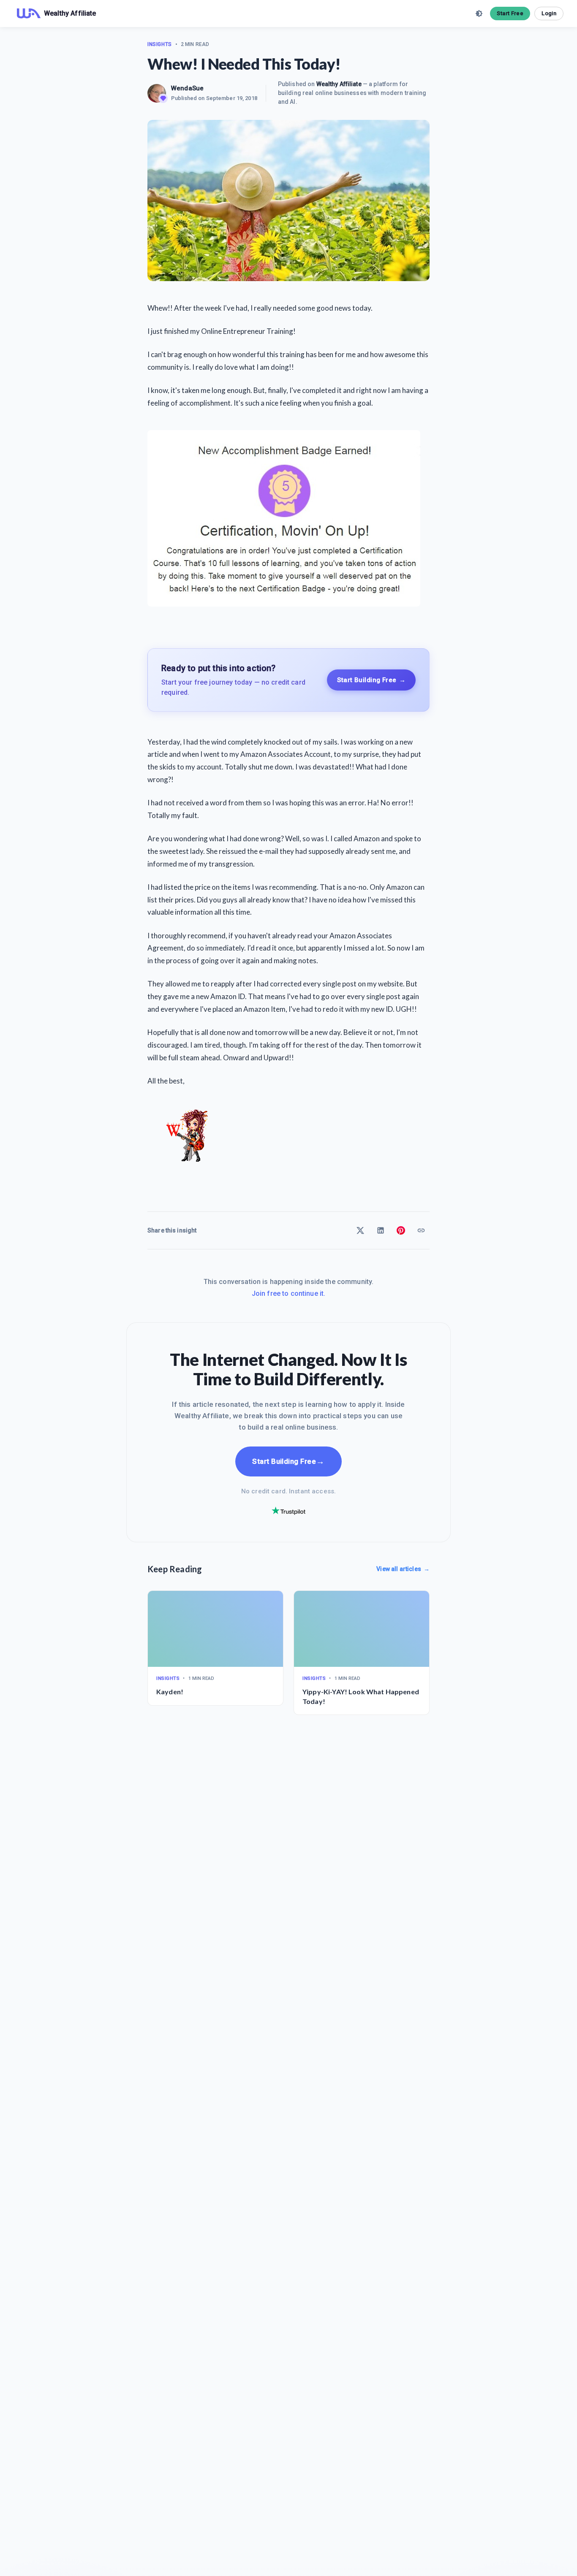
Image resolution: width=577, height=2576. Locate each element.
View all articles (403, 1569)
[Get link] (421, 1230)
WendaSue (187, 88)
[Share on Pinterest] (401, 1230)
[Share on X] (360, 1230)
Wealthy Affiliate (339, 84)
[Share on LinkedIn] (381, 1230)
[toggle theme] (479, 14)
